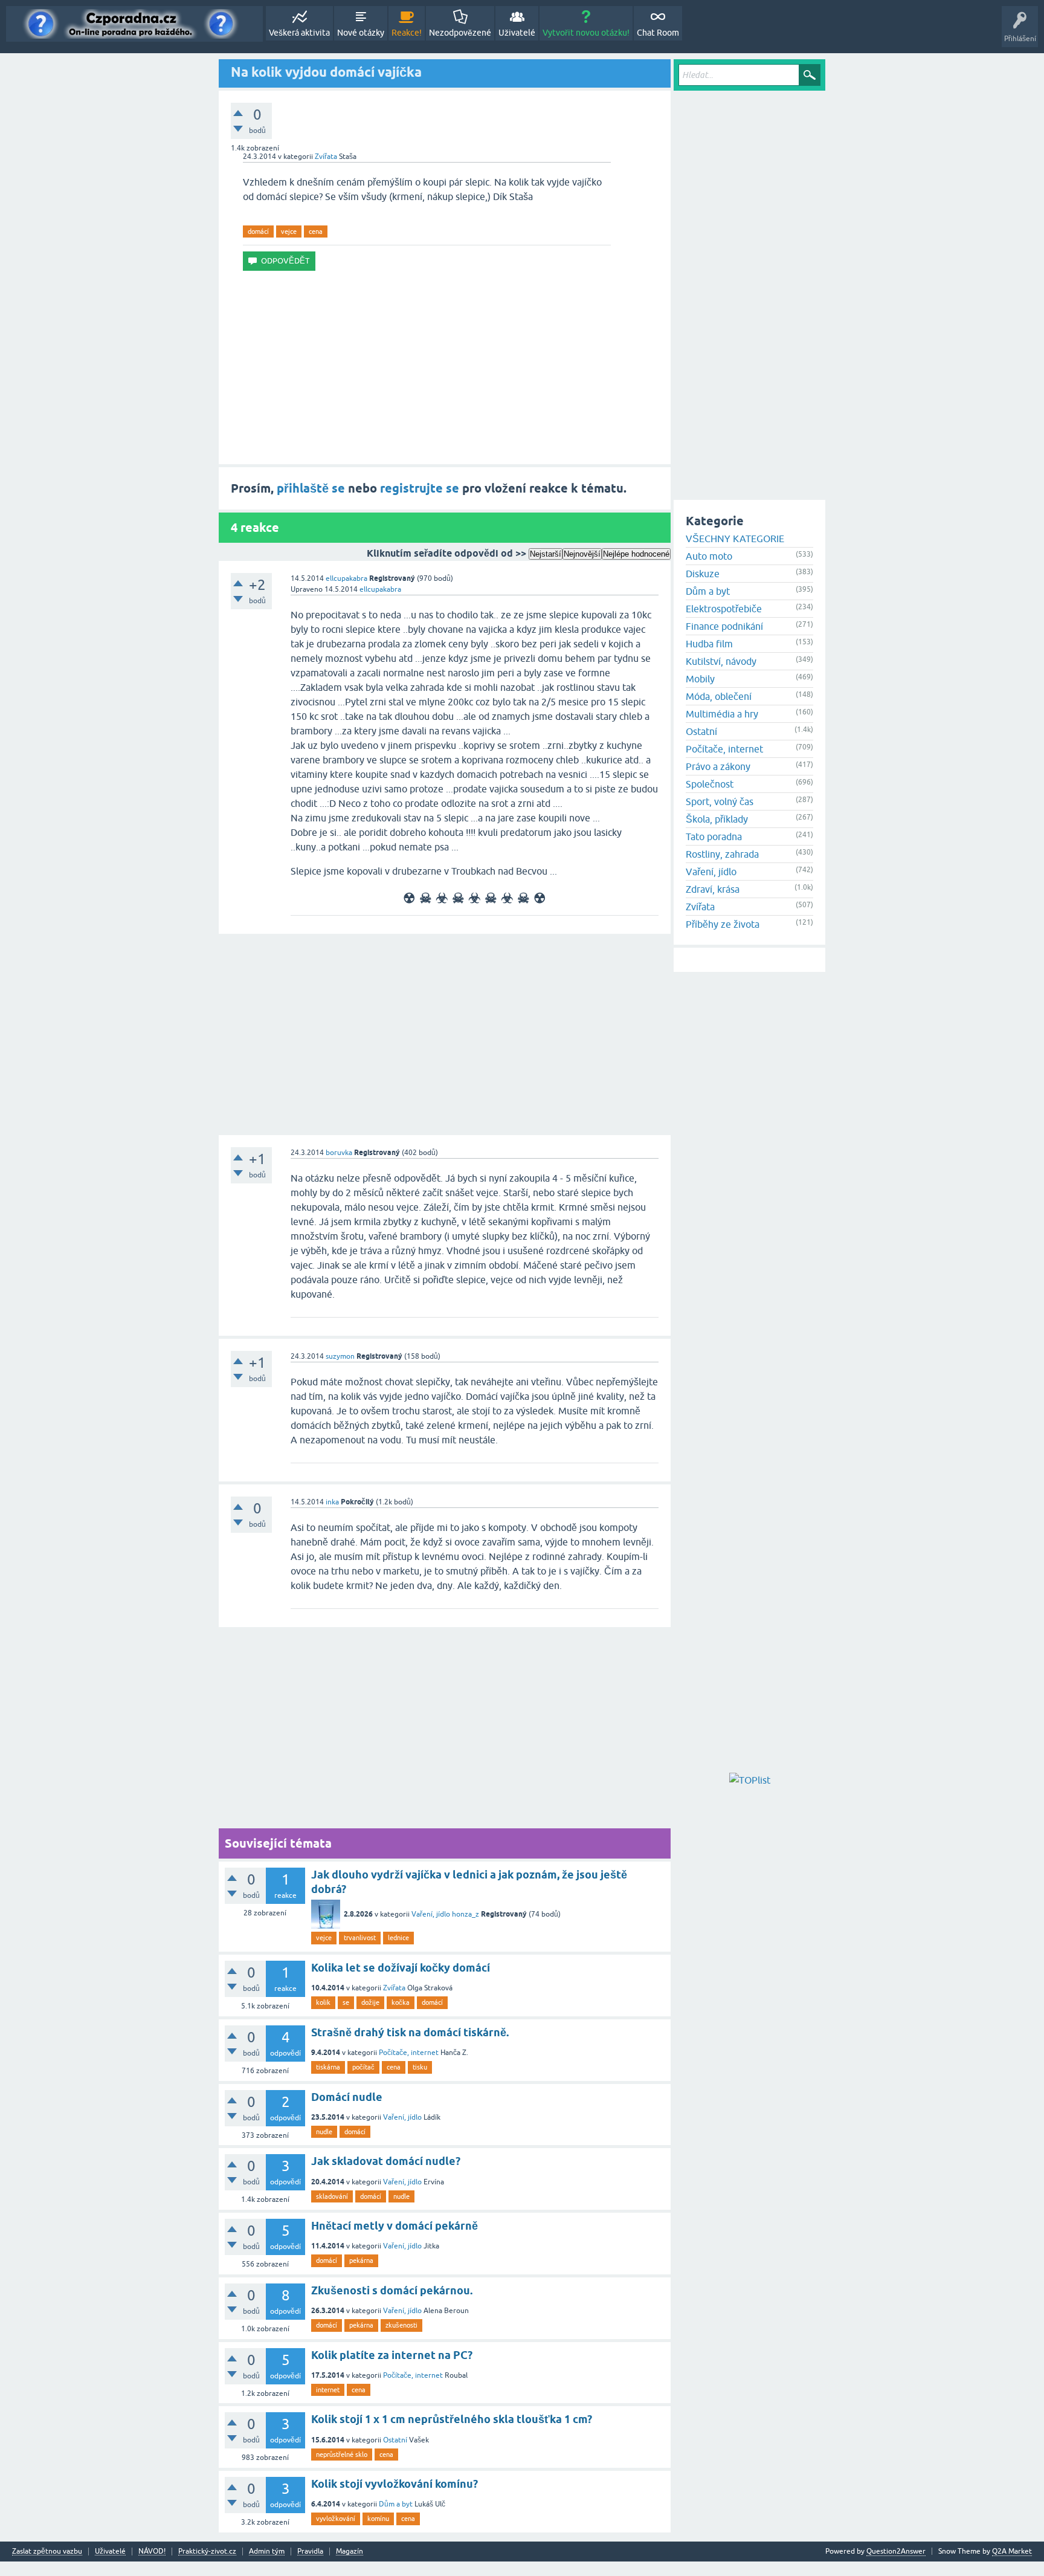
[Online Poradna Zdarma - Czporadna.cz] (134, 24)
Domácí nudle (347, 2097)
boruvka (339, 1153)
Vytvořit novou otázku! (586, 33)
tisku (420, 2067)
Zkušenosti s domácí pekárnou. (392, 2290)
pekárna (361, 2260)
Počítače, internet (409, 2053)
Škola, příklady (717, 819)
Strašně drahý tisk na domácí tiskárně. (410, 2032)
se (346, 2002)
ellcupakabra (346, 578)
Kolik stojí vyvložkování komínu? (395, 2484)
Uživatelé (517, 33)
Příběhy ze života (723, 924)
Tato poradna (714, 837)
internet (328, 2390)
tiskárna (328, 2067)
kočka (401, 2002)
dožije (370, 2002)
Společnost (710, 784)
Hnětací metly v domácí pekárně (395, 2226)
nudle (324, 2132)
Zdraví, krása (713, 889)
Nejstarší (546, 554)
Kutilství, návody (721, 661)
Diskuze (703, 574)
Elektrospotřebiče (724, 609)
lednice (398, 1938)
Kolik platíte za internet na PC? (392, 2355)
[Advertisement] (445, 367)
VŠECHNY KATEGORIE (735, 539)
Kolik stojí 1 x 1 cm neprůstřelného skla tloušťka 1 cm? (452, 2419)
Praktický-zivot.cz (207, 2552)
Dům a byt (396, 2504)
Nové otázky (361, 33)
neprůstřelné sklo (342, 2455)
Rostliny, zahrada (722, 854)
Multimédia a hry (722, 714)
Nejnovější (582, 554)
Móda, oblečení (719, 696)
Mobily (700, 679)
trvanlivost (360, 1938)
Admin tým (267, 2552)
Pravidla (310, 2552)
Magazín (350, 2552)
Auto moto (709, 556)
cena (316, 231)
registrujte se (420, 488)
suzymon (340, 1356)
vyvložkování (336, 2519)
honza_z (466, 1914)
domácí (258, 231)
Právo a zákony (718, 766)
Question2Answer (896, 2551)
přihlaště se (311, 488)
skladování (332, 2196)
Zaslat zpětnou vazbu (47, 2552)
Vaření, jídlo (431, 1914)
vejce (289, 231)
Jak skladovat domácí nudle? (386, 2161)
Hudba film (709, 644)
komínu (378, 2519)
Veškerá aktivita (299, 33)
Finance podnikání (724, 626)
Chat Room (658, 33)
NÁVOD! (152, 2552)
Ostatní (395, 2440)
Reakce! (407, 33)
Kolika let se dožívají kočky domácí (401, 1968)
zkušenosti (401, 2325)
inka (332, 1502)
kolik (323, 2002)
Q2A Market (1012, 2551)
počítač (363, 2067)
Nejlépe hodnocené (636, 554)
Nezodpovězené (460, 33)
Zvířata (326, 157)
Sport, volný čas (720, 801)
